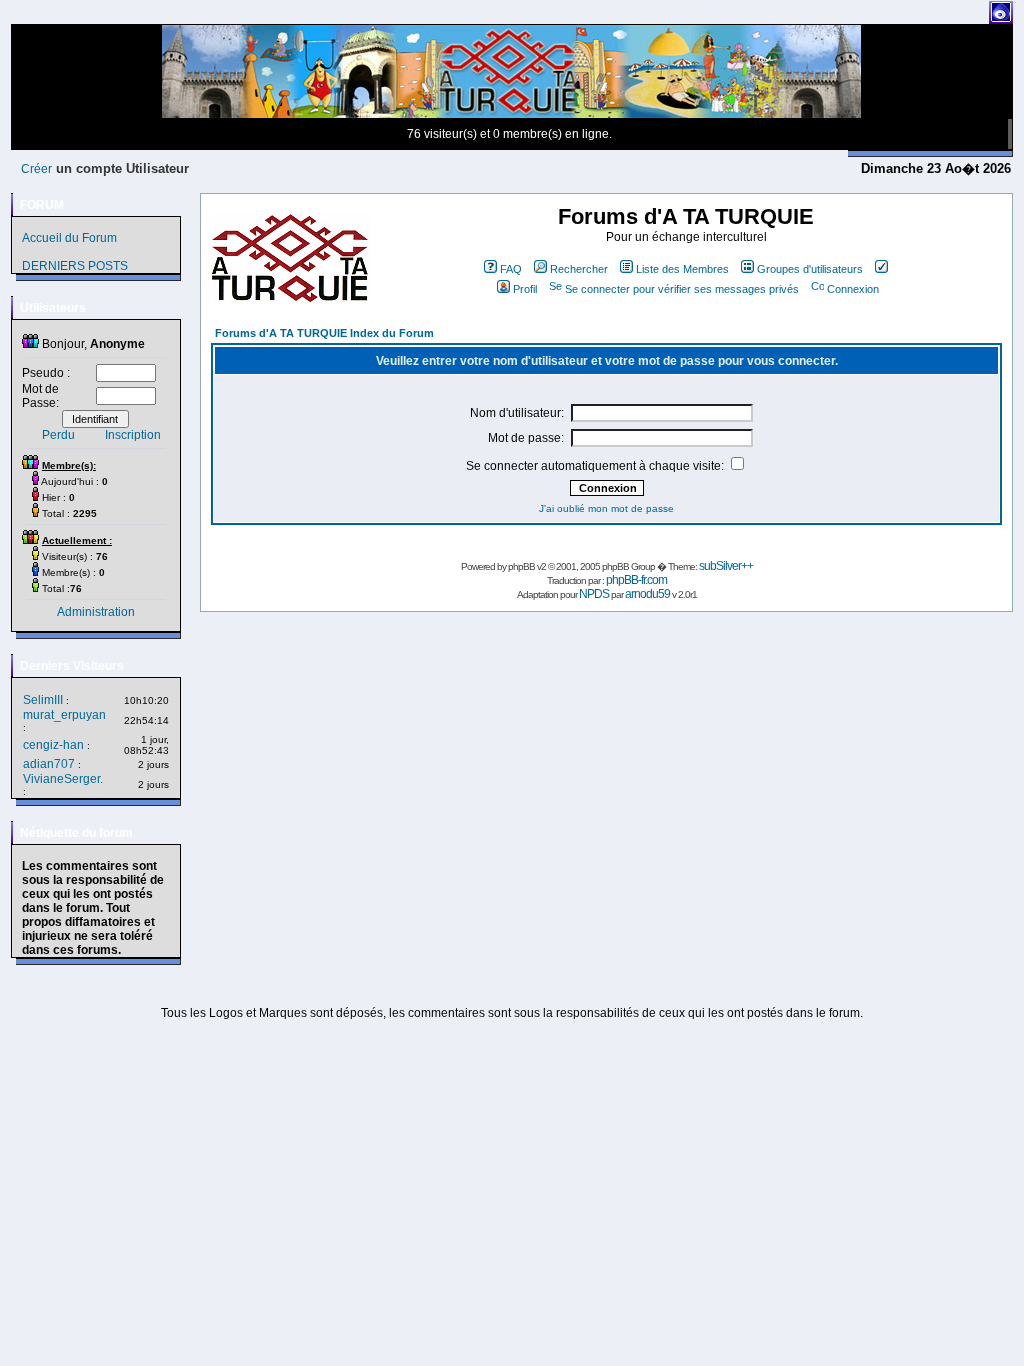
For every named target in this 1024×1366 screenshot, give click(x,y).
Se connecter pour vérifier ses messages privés (682, 289)
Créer (36, 169)
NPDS (594, 594)
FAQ (511, 269)
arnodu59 (647, 594)
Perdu (58, 435)
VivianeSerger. (63, 779)
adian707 (49, 764)
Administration (96, 612)
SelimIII (43, 700)
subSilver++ (726, 566)
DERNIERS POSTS (75, 266)
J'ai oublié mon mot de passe (606, 508)
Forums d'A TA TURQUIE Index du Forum (324, 333)
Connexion (853, 289)
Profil (525, 289)
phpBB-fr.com (636, 580)
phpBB (521, 566)
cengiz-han (53, 745)
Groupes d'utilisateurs (810, 269)
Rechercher (579, 269)
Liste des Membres (682, 269)
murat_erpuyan (64, 715)
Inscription (133, 435)
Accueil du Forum (69, 238)
